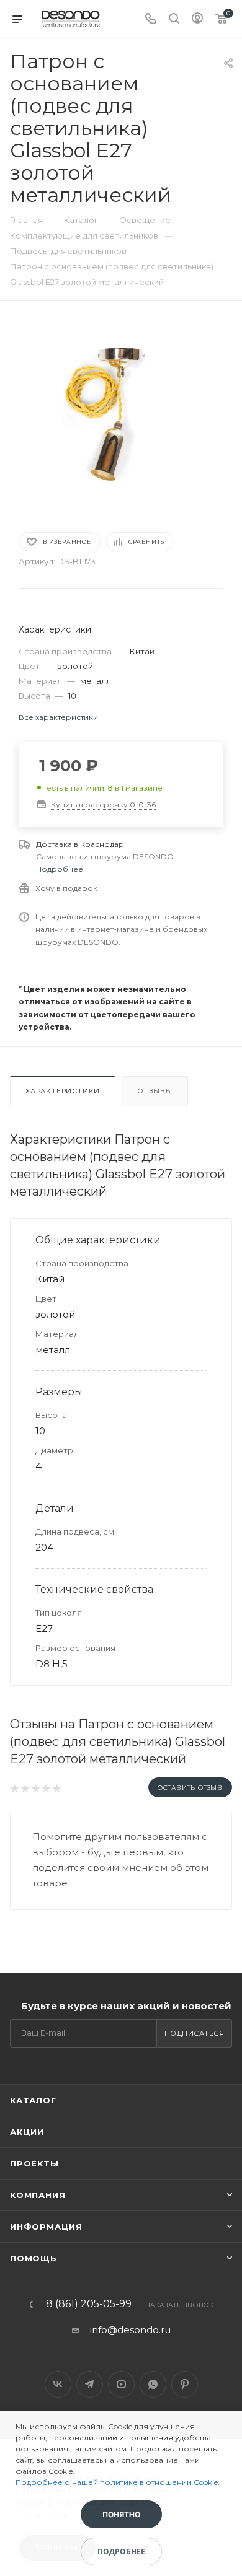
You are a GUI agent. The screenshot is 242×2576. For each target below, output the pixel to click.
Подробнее (60, 869)
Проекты (34, 2163)
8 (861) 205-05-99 (89, 2304)
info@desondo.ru (130, 2330)
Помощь (34, 2258)
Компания (38, 2195)
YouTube (121, 2384)
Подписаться (195, 2033)
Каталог (33, 2100)
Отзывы (155, 1091)
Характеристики (63, 1091)
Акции (27, 2132)
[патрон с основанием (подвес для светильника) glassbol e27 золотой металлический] (121, 414)
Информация (46, 2227)
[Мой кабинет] (197, 20)
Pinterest (185, 2384)
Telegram (90, 2384)
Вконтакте (58, 2384)
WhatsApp (153, 2384)
